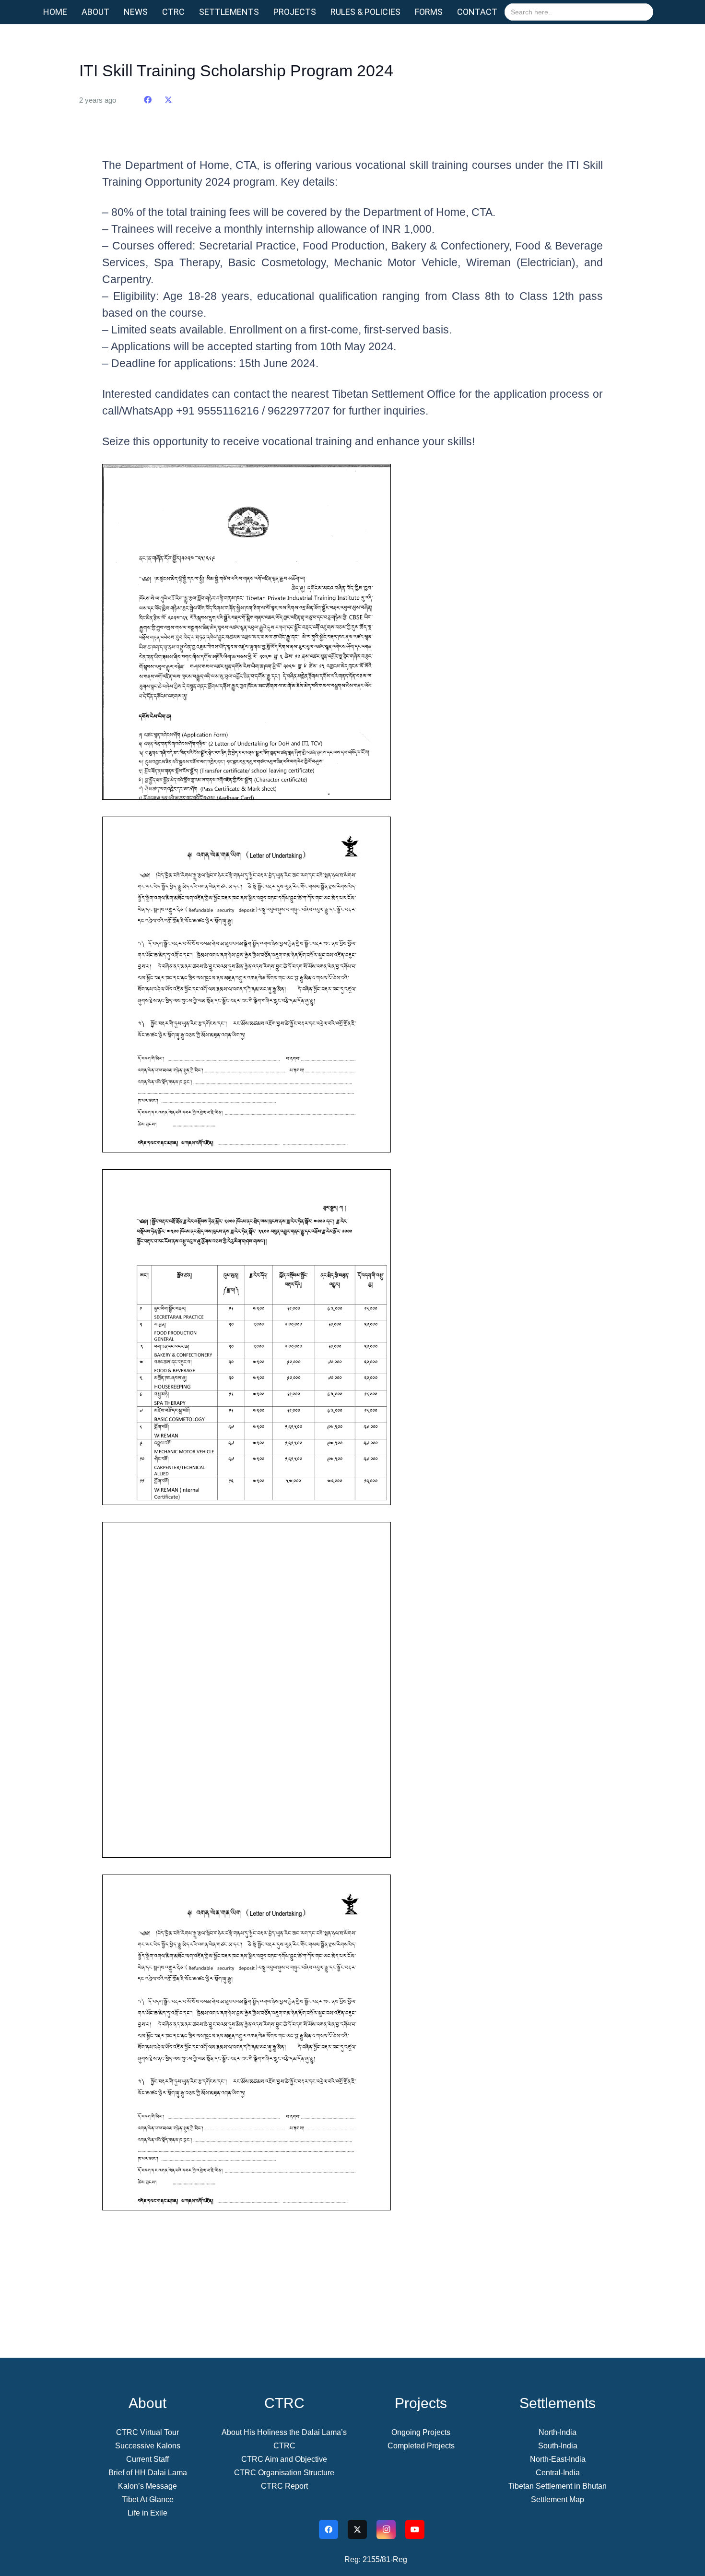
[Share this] (148, 100)
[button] (115, 12)
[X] (357, 2529)
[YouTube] (415, 2529)
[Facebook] (329, 2529)
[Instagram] (386, 2529)
